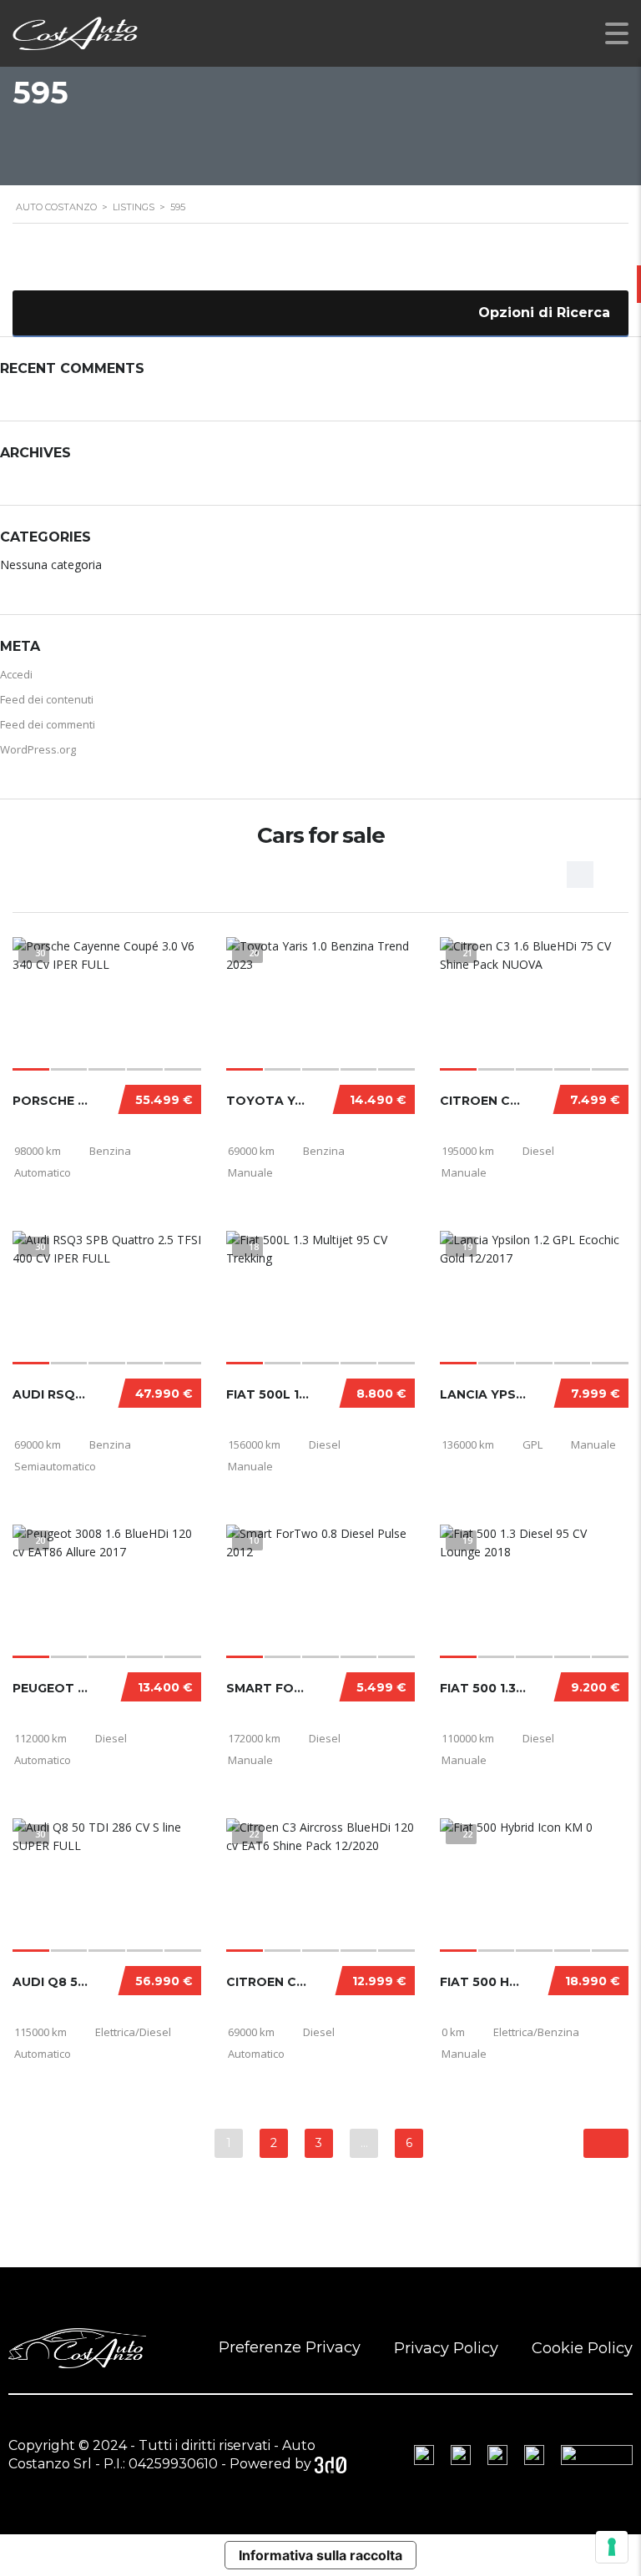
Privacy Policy (446, 2348)
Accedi (16, 674)
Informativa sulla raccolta (320, 2555)
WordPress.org (38, 749)
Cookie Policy (582, 2348)
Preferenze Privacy (290, 2347)
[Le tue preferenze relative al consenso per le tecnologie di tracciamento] (612, 2547)
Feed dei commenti (48, 724)
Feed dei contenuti (47, 699)
